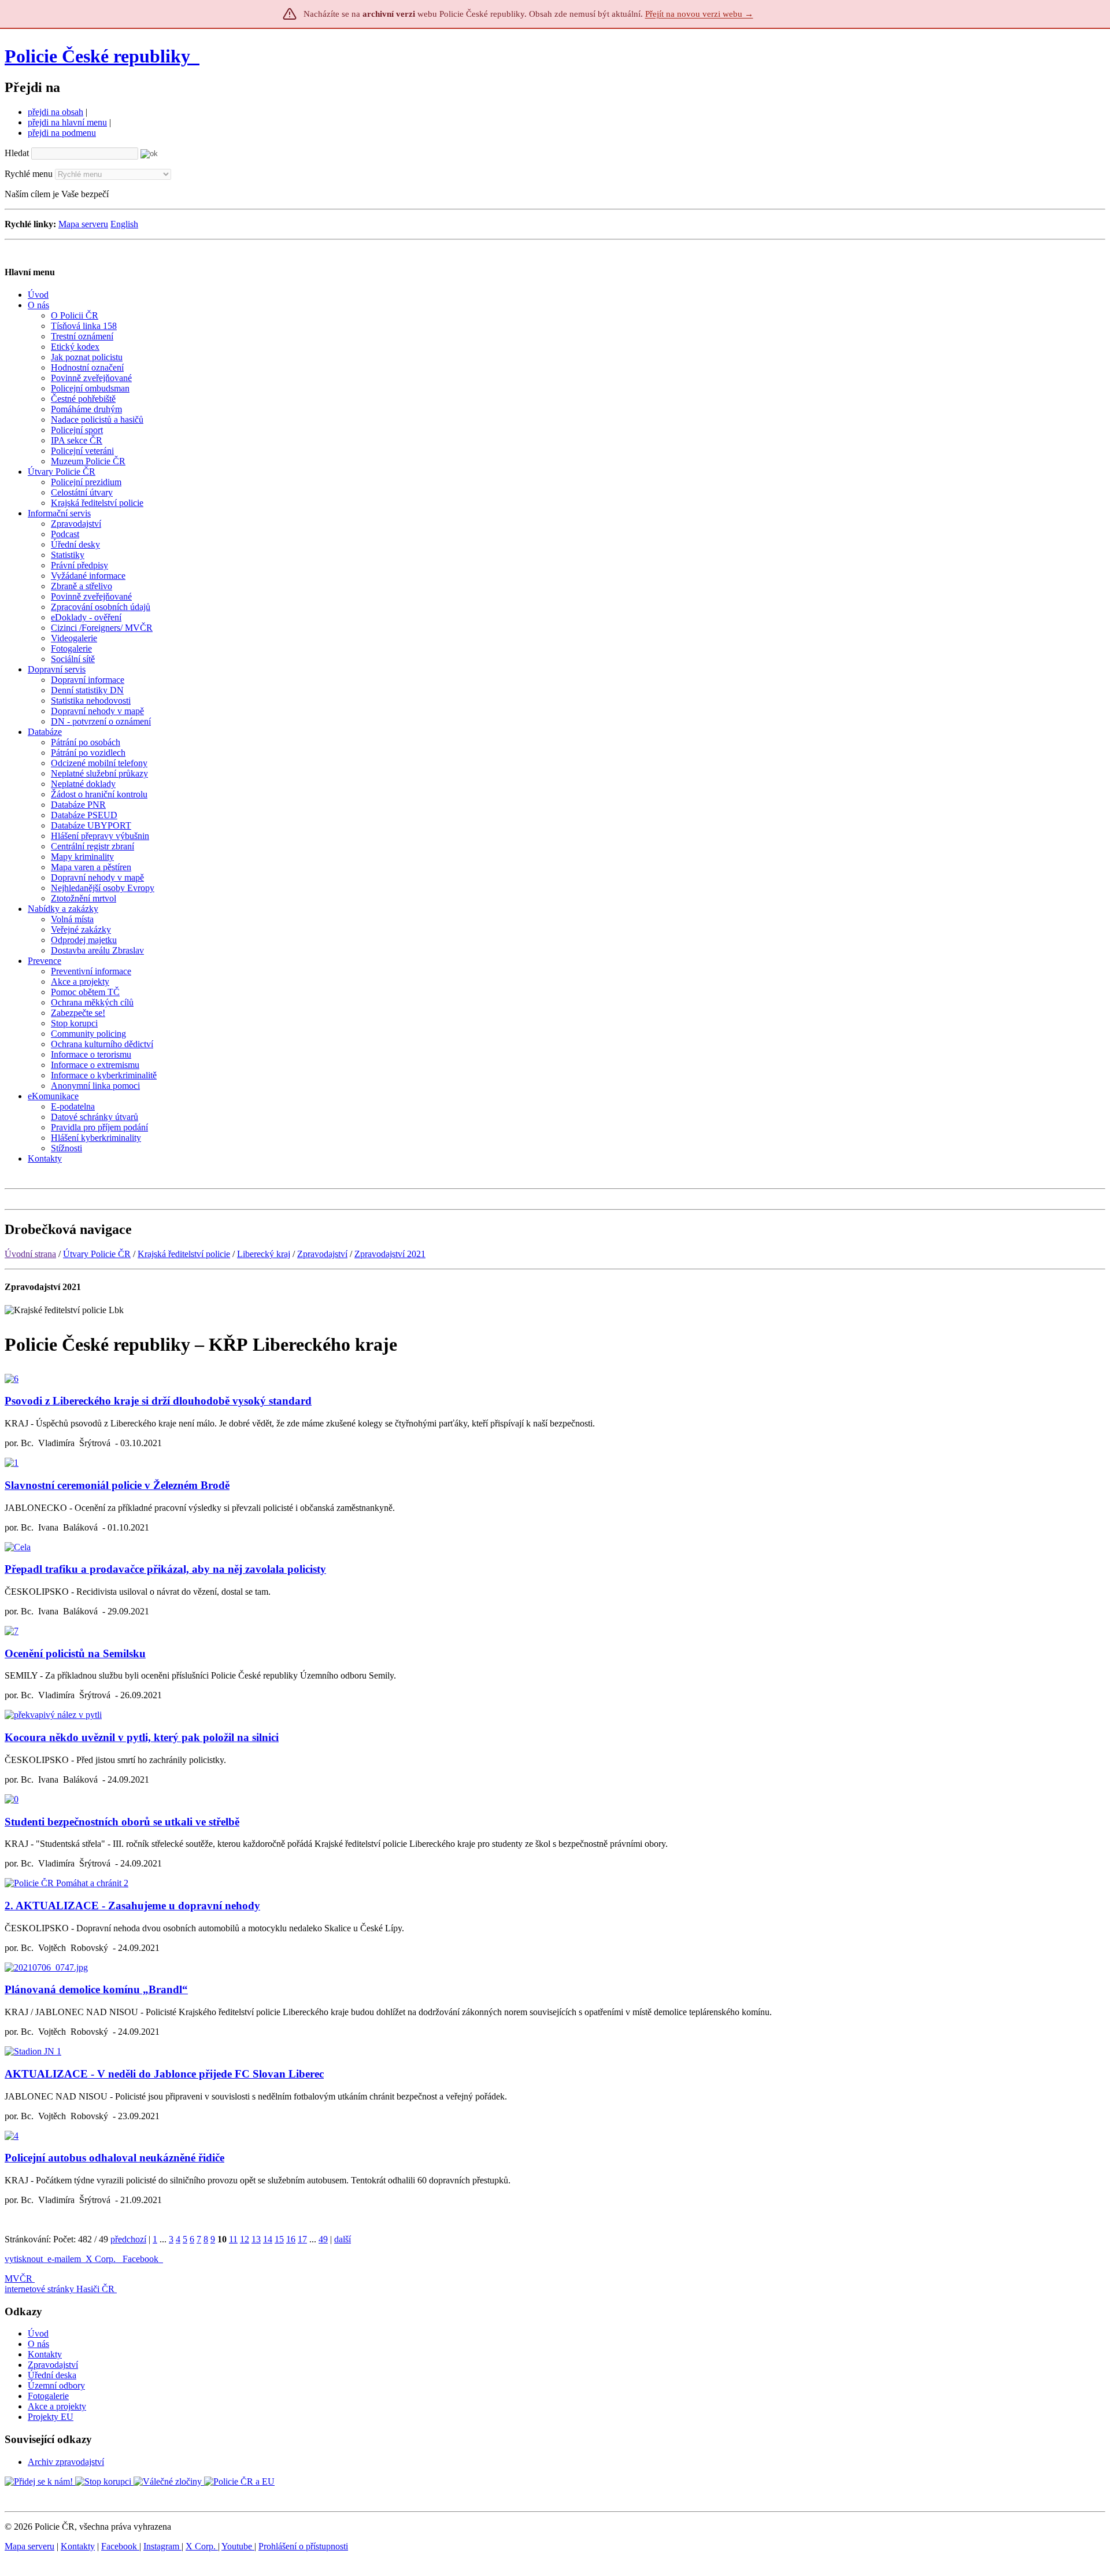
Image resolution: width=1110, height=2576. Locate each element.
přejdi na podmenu (62, 133)
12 (245, 2239)
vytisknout (24, 2259)
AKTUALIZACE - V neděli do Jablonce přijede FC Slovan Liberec (164, 2074)
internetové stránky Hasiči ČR (60, 2289)
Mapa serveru (83, 224)
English (124, 224)
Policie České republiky (97, 56)
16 (291, 2239)
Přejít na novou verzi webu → (699, 14)
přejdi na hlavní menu (67, 122)
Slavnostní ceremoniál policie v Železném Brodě (117, 1485)
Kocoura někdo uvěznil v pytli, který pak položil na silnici (142, 1737)
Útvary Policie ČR (97, 1254)
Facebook (142, 2259)
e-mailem (64, 2259)
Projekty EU (51, 2417)
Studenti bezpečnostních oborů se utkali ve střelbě (122, 1822)
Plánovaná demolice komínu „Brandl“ (96, 1989)
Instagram (162, 2546)
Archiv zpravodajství (66, 2462)
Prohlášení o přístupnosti (303, 2546)
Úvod (38, 2333)
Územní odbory (56, 2385)
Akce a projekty (57, 2406)
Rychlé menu (29, 174)
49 (323, 2239)
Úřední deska (52, 2375)
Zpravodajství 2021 (390, 1254)
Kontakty (45, 2354)
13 (256, 2239)
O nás (38, 2344)
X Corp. (102, 2259)
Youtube (238, 2546)
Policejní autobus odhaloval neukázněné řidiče (114, 2158)
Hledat (17, 153)
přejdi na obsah (55, 112)
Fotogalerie (48, 2396)
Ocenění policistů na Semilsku (75, 1653)
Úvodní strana (30, 1254)
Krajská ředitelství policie (184, 1254)
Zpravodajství (322, 1254)
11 (233, 2239)
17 (302, 2239)
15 (279, 2239)
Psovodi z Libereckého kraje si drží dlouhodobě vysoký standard (158, 1401)
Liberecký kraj (264, 1254)
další (343, 2239)
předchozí (128, 2239)
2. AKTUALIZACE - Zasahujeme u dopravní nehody (132, 1906)
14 (268, 2239)
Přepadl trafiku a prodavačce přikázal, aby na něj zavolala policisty (165, 1569)
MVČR (18, 2279)
